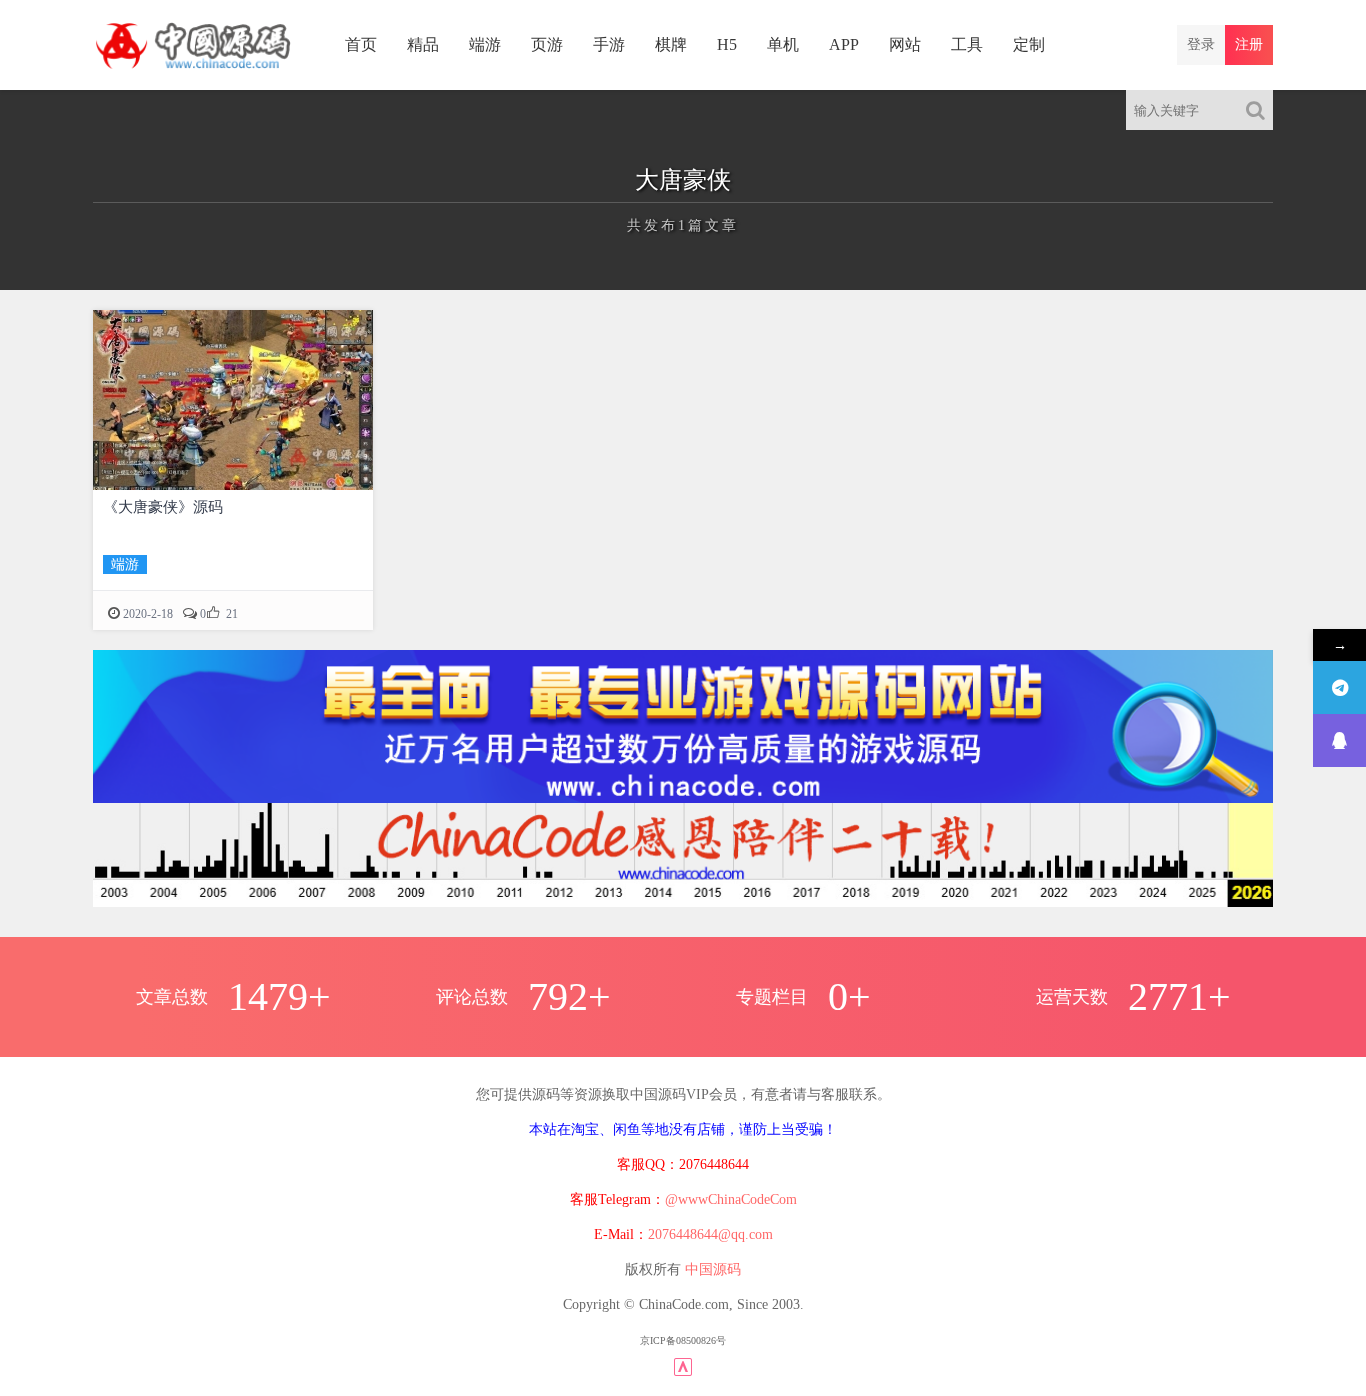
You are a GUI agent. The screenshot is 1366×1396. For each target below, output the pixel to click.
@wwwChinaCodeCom (731, 1199)
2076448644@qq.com (710, 1234)
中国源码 (713, 1269)
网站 (905, 44)
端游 (485, 44)
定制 (1029, 44)
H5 (727, 44)
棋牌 (671, 44)
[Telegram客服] (1339, 687)
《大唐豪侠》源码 (163, 507)
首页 (361, 44)
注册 (1249, 44)
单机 (783, 44)
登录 (1201, 44)
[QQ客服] (1339, 740)
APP (844, 44)
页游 (547, 44)
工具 (967, 44)
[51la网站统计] (683, 1365)
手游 (609, 44)
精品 (423, 44)
